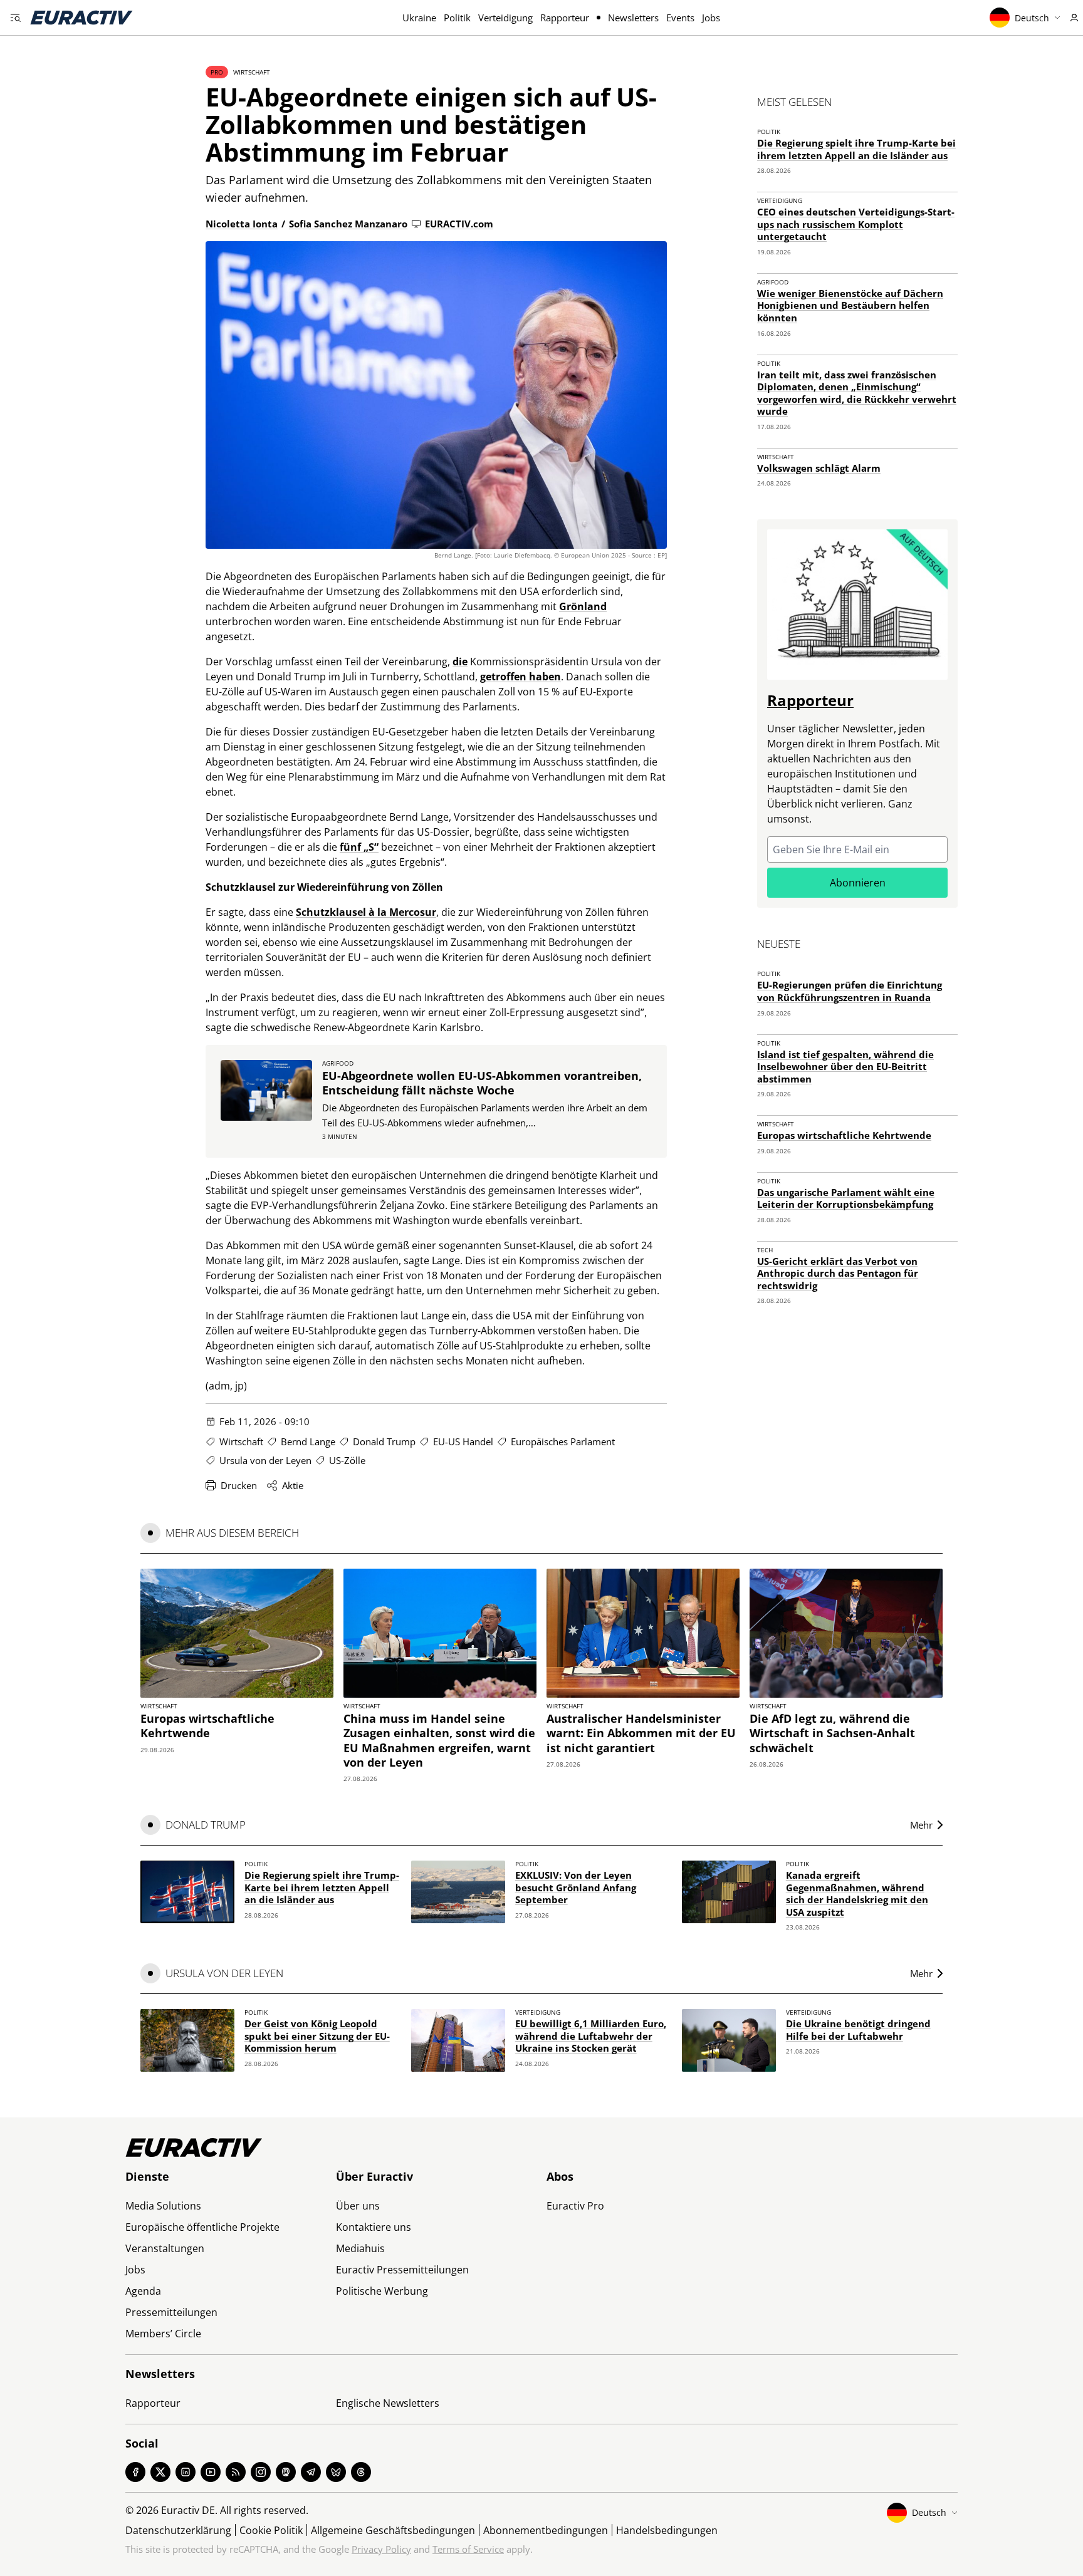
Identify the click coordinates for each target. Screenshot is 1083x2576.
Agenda (143, 2291)
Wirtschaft (252, 72)
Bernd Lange (308, 1441)
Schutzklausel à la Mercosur (366, 912)
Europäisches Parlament (563, 1441)
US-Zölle (347, 1460)
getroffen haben (521, 677)
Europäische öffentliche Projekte (202, 2227)
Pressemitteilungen (171, 2312)
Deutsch (1032, 18)
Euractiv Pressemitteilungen (402, 2270)
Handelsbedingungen (667, 2530)
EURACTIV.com (459, 224)
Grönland (583, 606)
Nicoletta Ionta (242, 224)
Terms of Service (468, 2549)
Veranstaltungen (165, 2248)
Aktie (293, 1485)
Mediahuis (360, 2248)
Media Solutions (163, 2206)
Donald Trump (384, 1441)
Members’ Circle (163, 2334)
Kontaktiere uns (374, 2227)
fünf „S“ (359, 847)
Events (680, 18)
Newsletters (633, 18)
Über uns (358, 2206)
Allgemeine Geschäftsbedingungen (393, 2530)
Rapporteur (565, 18)
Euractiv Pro (575, 2206)
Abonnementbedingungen (546, 2530)
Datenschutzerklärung (178, 2530)
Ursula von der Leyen (265, 1460)
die (460, 662)
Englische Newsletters (388, 2403)
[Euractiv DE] (81, 18)
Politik (457, 18)
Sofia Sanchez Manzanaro (348, 224)
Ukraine (419, 18)
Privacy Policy (381, 2549)
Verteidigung (505, 18)
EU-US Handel (463, 1441)
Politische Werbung (382, 2291)
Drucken (239, 1485)
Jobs (711, 18)
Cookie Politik (271, 2530)
